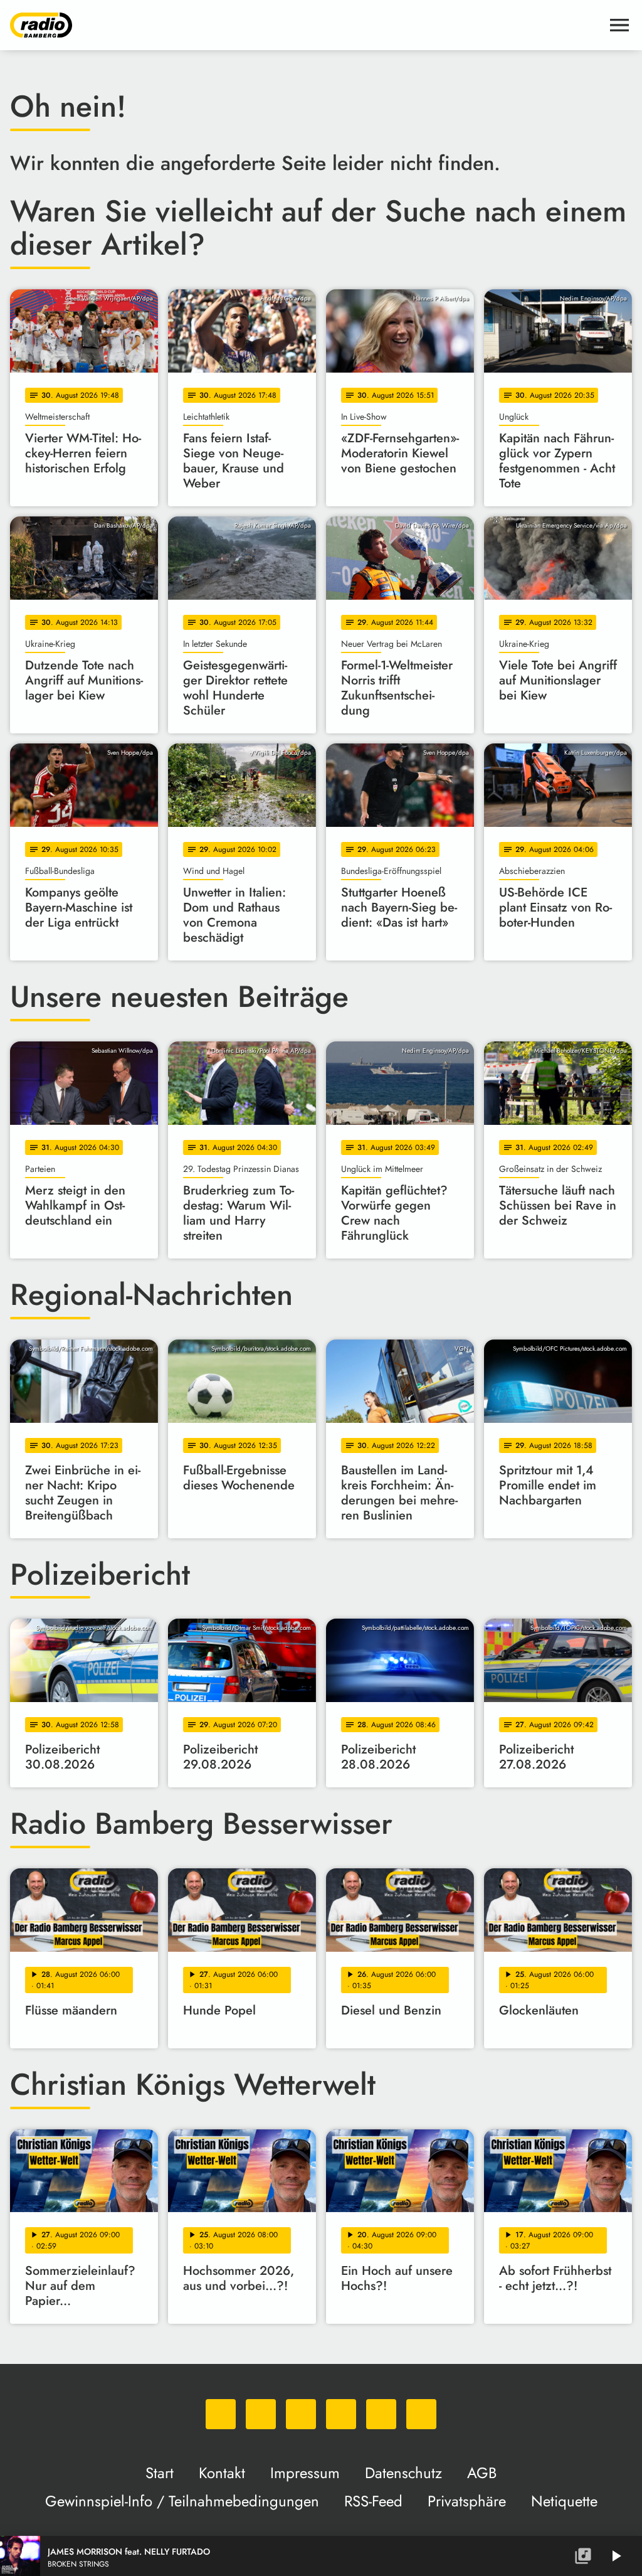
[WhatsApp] (221, 2414)
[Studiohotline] (421, 2414)
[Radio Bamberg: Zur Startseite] (306, 25)
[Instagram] (301, 2414)
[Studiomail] (381, 2414)
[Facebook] (261, 2414)
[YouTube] (341, 2414)
